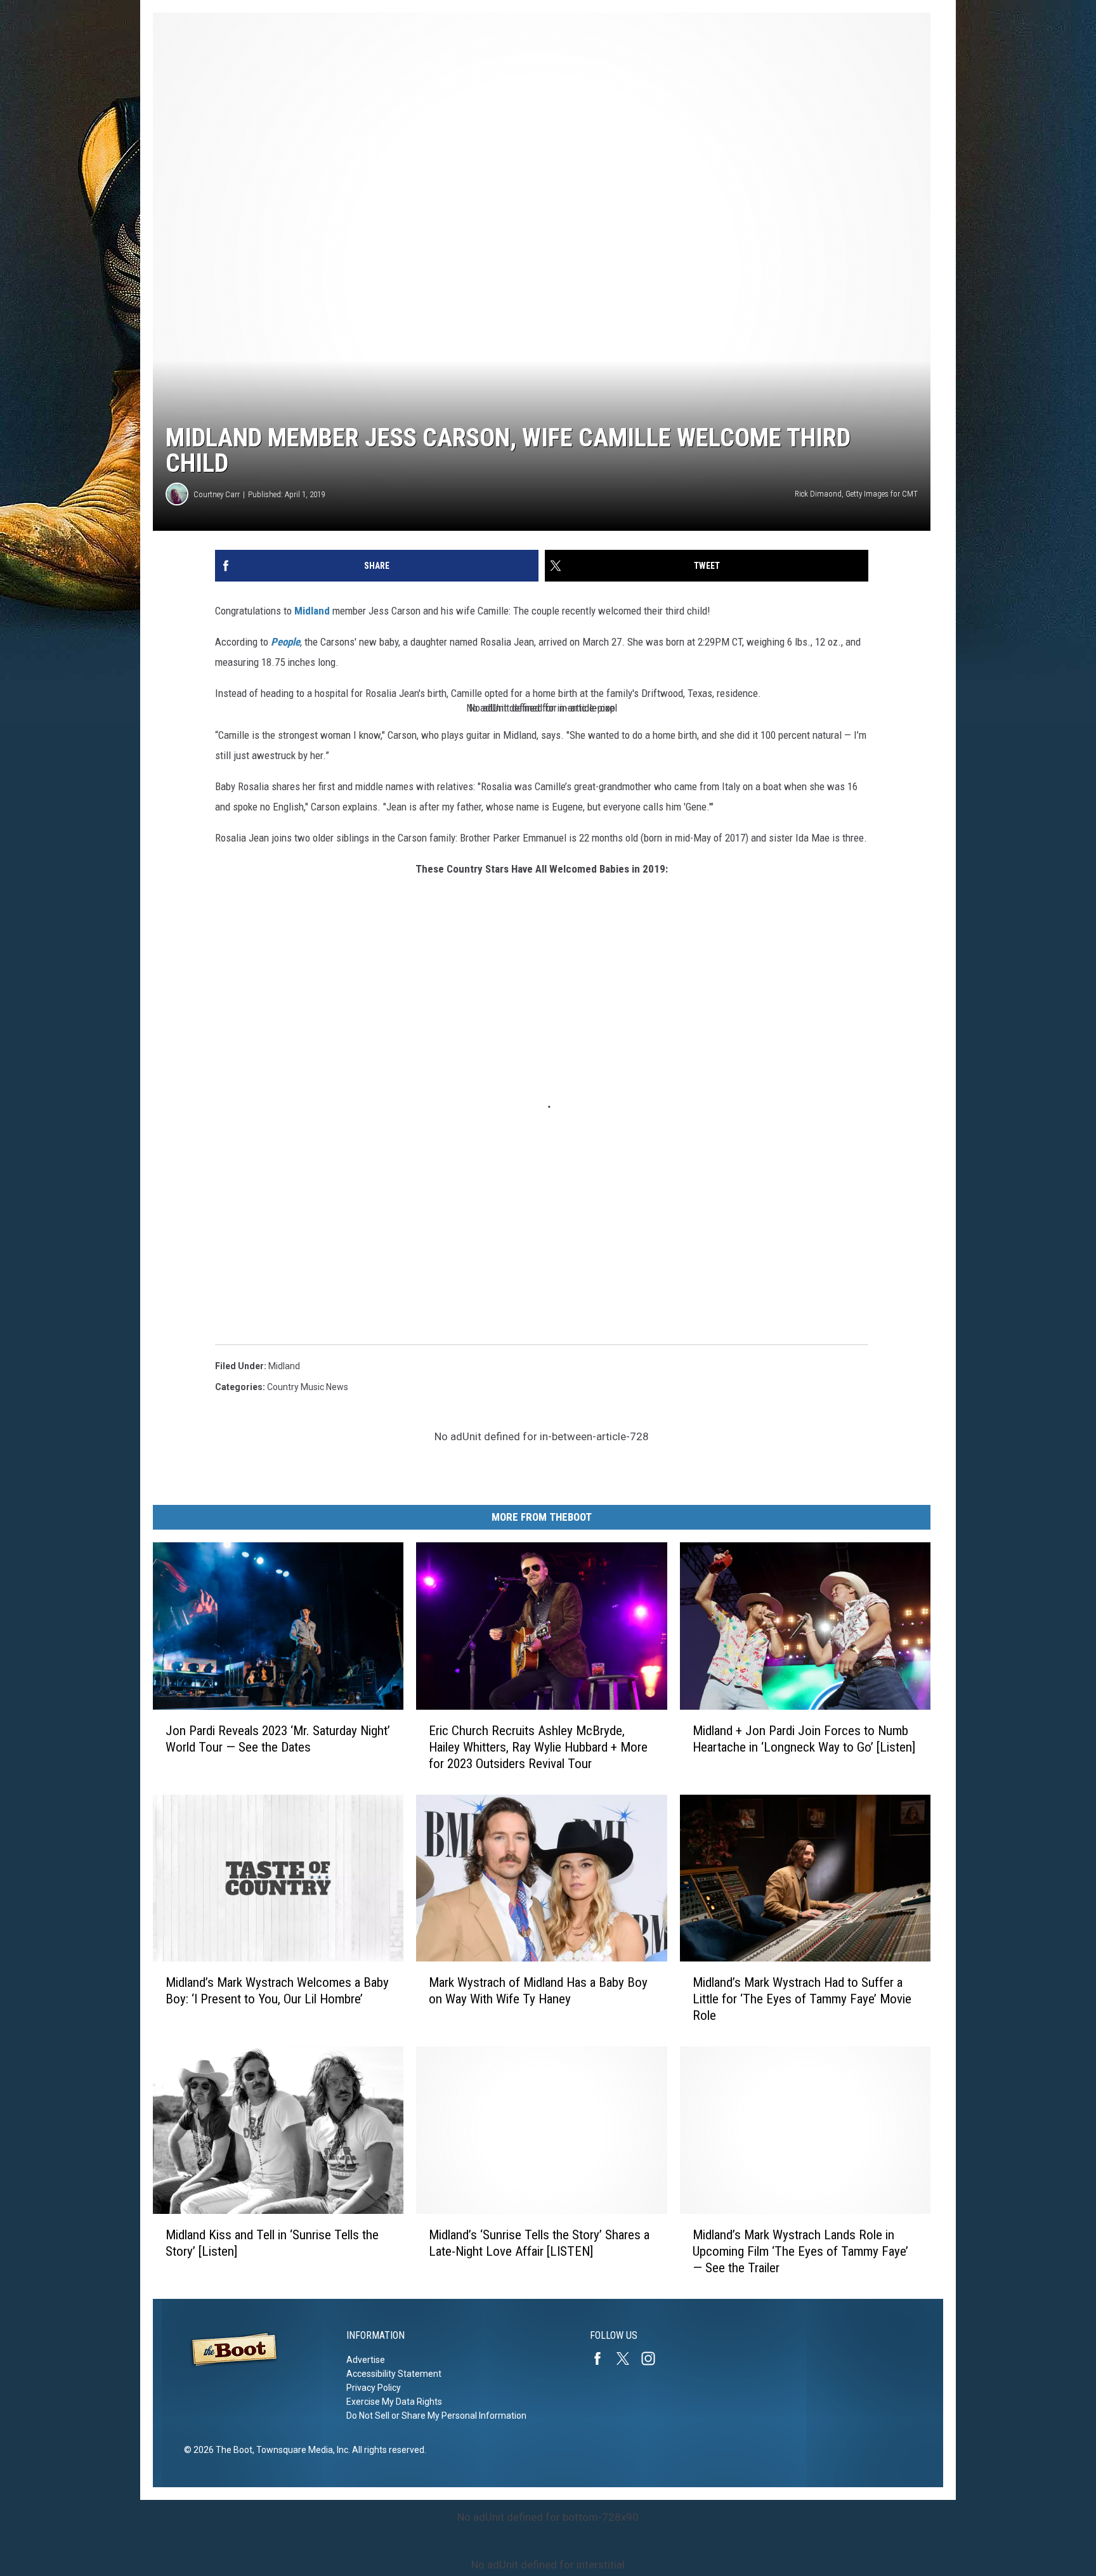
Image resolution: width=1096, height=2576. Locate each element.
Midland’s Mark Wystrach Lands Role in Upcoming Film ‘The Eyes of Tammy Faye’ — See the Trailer (800, 2251)
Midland (312, 611)
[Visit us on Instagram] (653, 2358)
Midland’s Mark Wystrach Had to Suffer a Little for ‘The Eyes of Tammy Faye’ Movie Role (802, 1999)
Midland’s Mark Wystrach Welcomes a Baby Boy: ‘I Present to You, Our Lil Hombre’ (277, 1991)
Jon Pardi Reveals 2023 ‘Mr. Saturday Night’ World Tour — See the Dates (278, 1739)
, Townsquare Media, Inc (300, 2450)
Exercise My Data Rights (394, 2402)
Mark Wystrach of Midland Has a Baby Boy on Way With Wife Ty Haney (538, 1991)
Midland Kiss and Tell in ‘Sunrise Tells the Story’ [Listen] (272, 2243)
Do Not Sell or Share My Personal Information (436, 2416)
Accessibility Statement (394, 2374)
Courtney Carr (217, 494)
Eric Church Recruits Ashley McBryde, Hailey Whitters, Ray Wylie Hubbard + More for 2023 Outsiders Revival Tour (538, 1747)
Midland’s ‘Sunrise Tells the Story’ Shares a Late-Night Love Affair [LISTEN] (539, 2243)
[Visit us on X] (628, 2358)
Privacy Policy (374, 2388)
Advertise (366, 2360)
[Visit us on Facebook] (603, 2358)
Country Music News (308, 1387)
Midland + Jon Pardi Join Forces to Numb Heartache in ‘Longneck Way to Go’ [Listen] (804, 1739)
